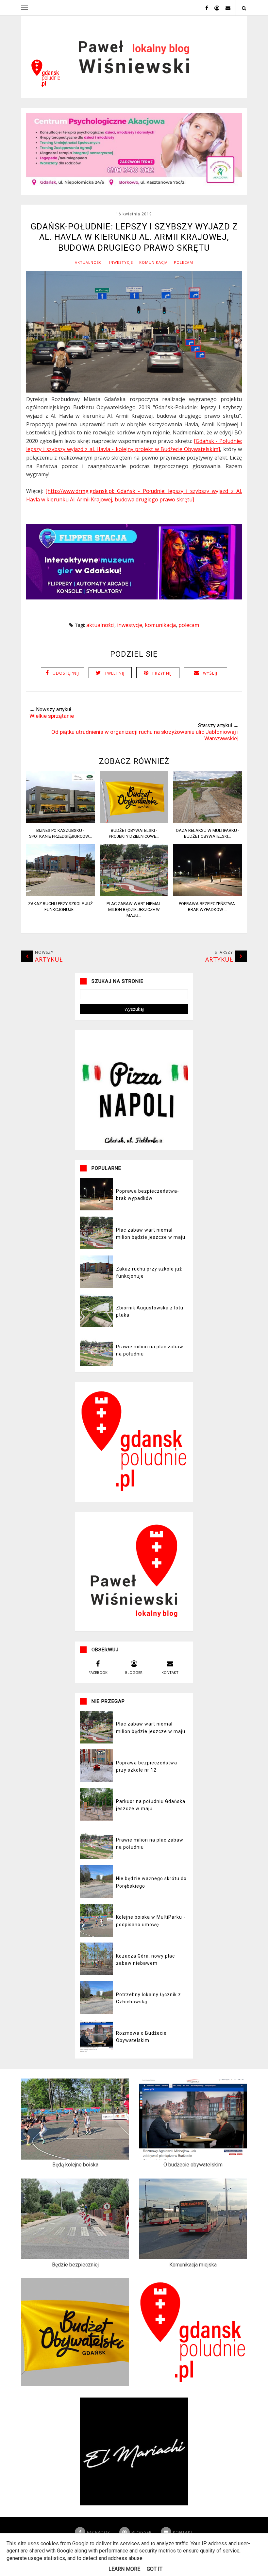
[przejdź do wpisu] (60, 821)
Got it (155, 2569)
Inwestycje (121, 262)
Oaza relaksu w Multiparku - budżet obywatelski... (208, 833)
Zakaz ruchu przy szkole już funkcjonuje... (60, 907)
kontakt (170, 1672)
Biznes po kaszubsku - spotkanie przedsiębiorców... (60, 833)
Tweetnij (115, 673)
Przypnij (162, 673)
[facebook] (204, 8)
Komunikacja (153, 262)
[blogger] (214, 8)
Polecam (184, 262)
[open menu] (25, 8)
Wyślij (210, 673)
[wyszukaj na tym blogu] (244, 8)
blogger (134, 1672)
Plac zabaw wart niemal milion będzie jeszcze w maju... (134, 909)
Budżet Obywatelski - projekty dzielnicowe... (134, 833)
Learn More (124, 2569)
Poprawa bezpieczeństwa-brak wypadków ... (208, 907)
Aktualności (89, 262)
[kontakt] (226, 8)
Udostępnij (66, 673)
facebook (98, 1672)
